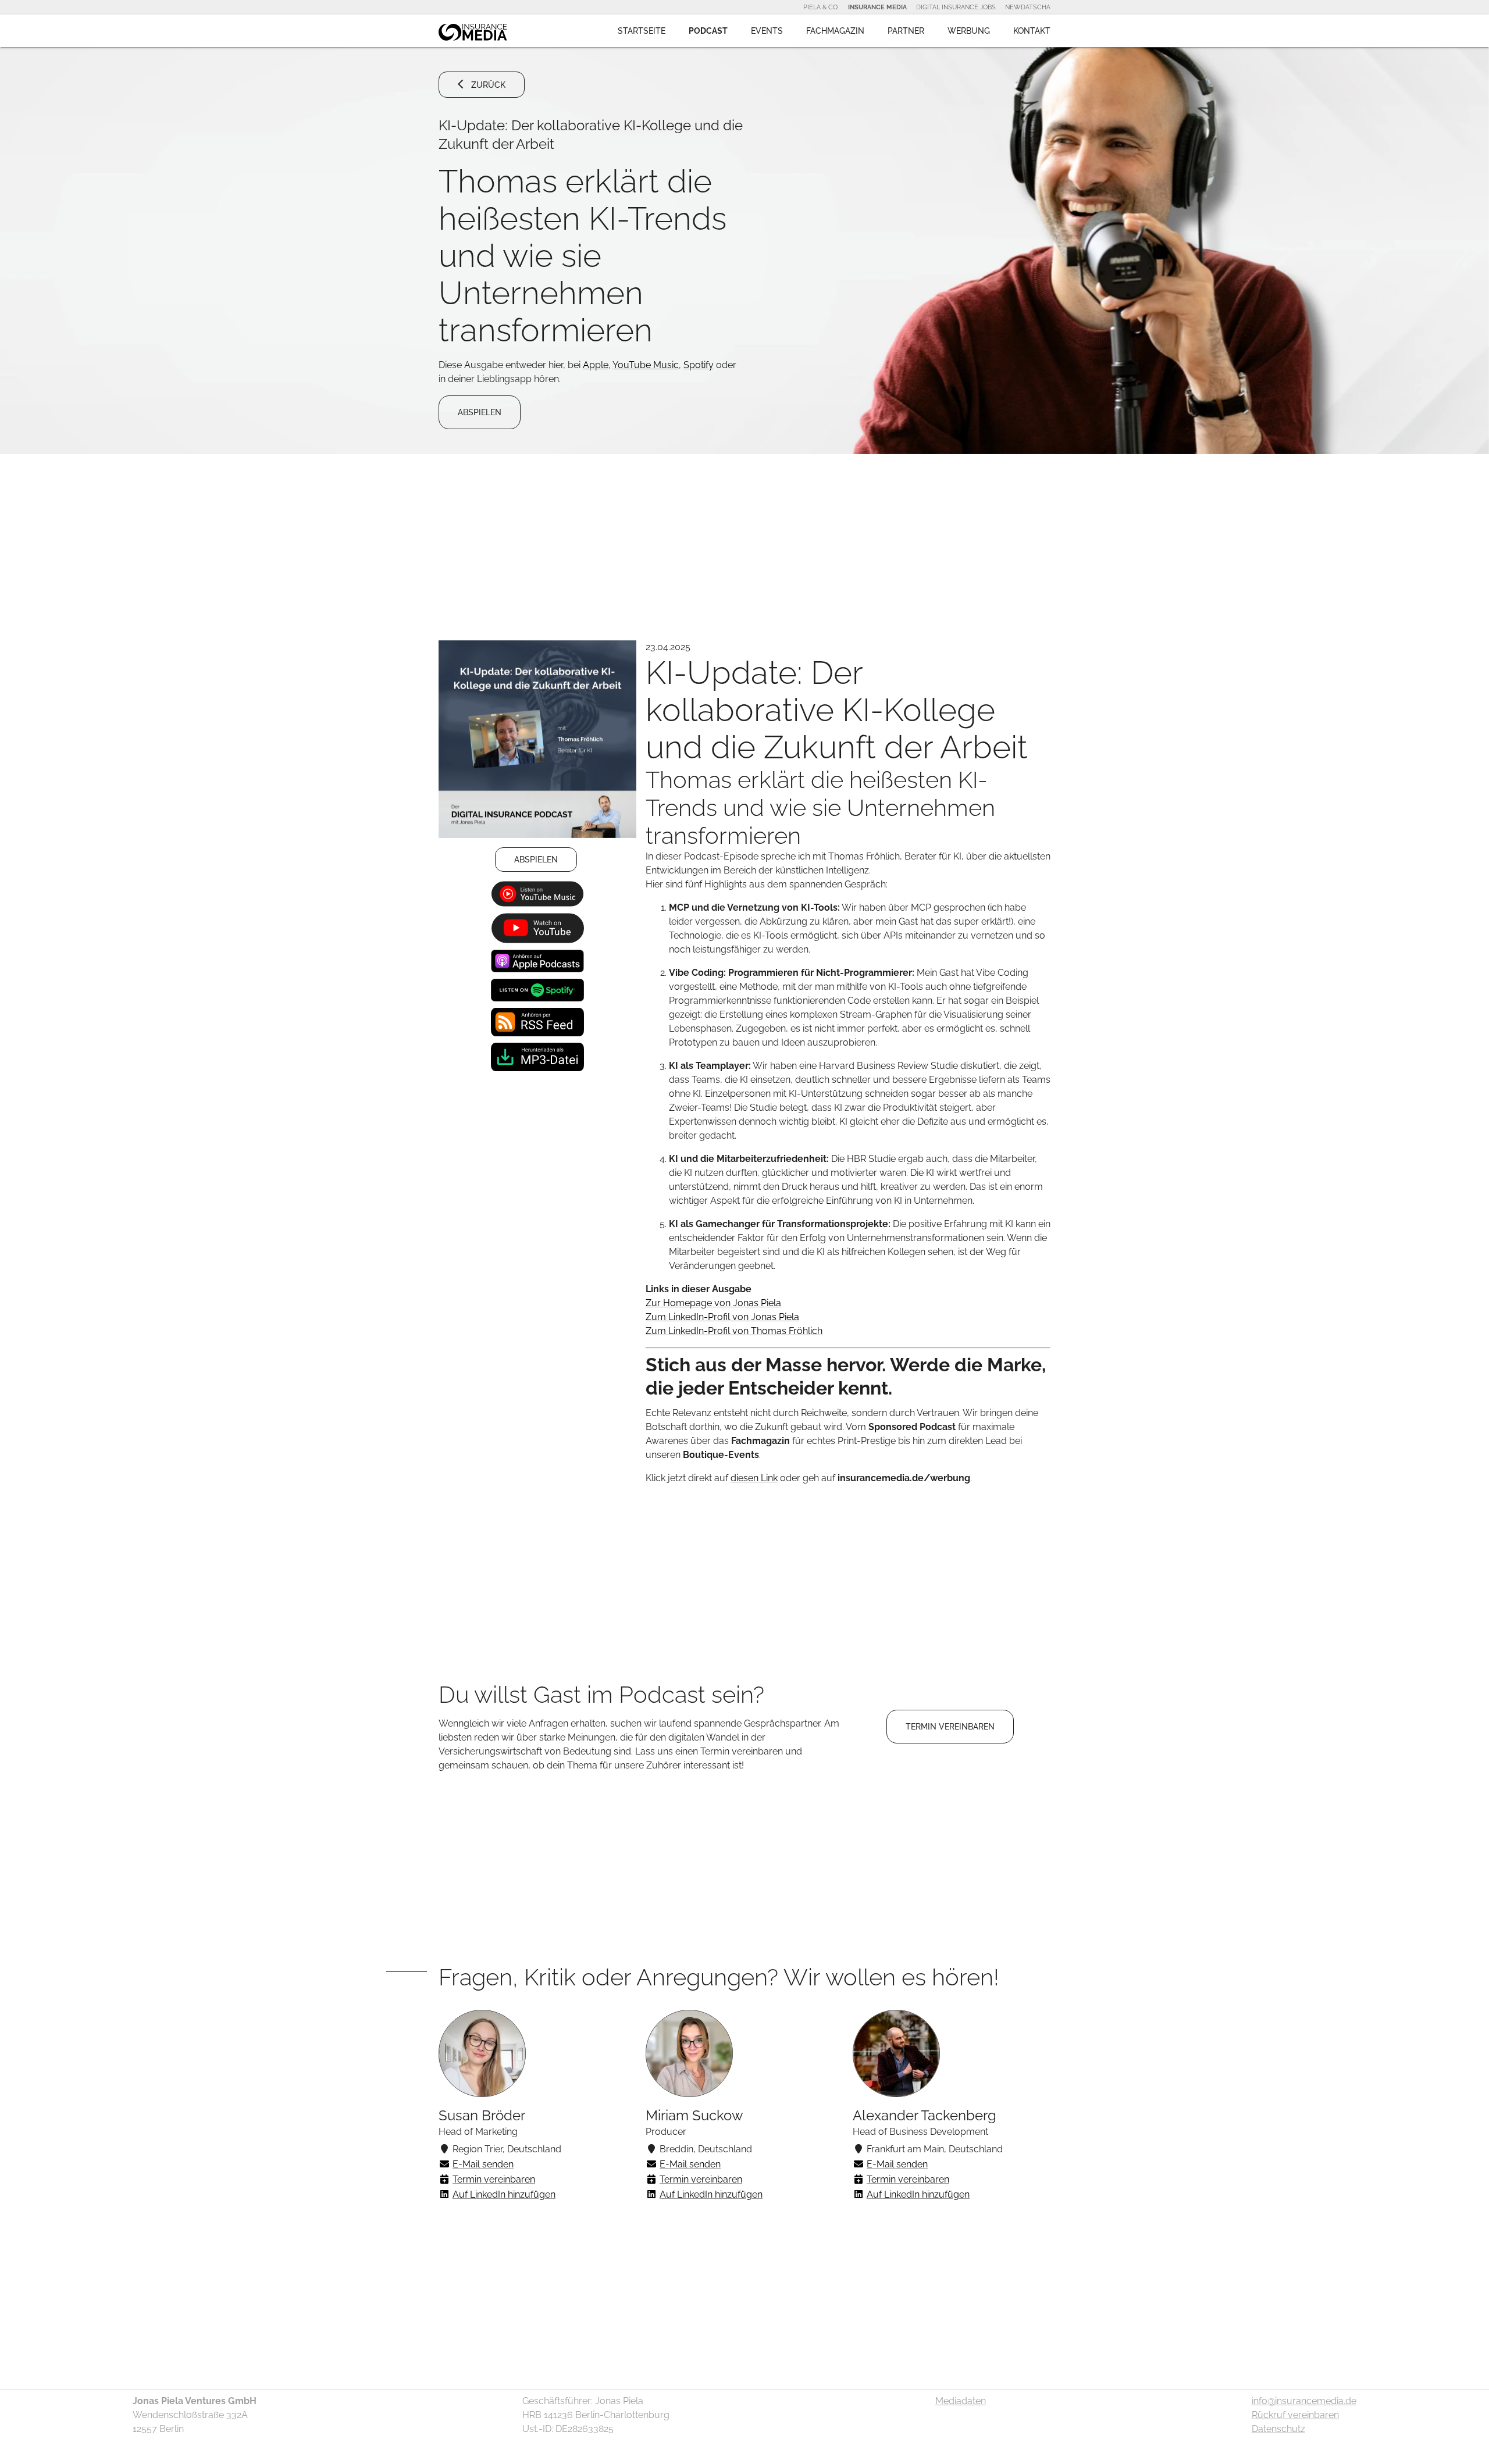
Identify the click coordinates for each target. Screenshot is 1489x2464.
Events (767, 31)
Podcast (708, 31)
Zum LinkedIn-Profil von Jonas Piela (722, 1317)
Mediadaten (961, 2401)
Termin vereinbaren (494, 2179)
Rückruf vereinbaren (1295, 2415)
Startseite (642, 31)
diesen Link (754, 1478)
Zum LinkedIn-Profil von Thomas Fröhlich (734, 1331)
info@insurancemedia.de (1304, 2401)
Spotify (699, 365)
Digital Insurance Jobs (956, 7)
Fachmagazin (835, 31)
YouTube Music (646, 365)
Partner (906, 31)
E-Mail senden (483, 2164)
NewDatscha (1028, 7)
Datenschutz (1278, 2429)
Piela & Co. (821, 7)
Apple (596, 365)
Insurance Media (877, 7)
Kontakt (1032, 31)
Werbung (969, 31)
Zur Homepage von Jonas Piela (713, 1303)
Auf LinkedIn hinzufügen (504, 2194)
